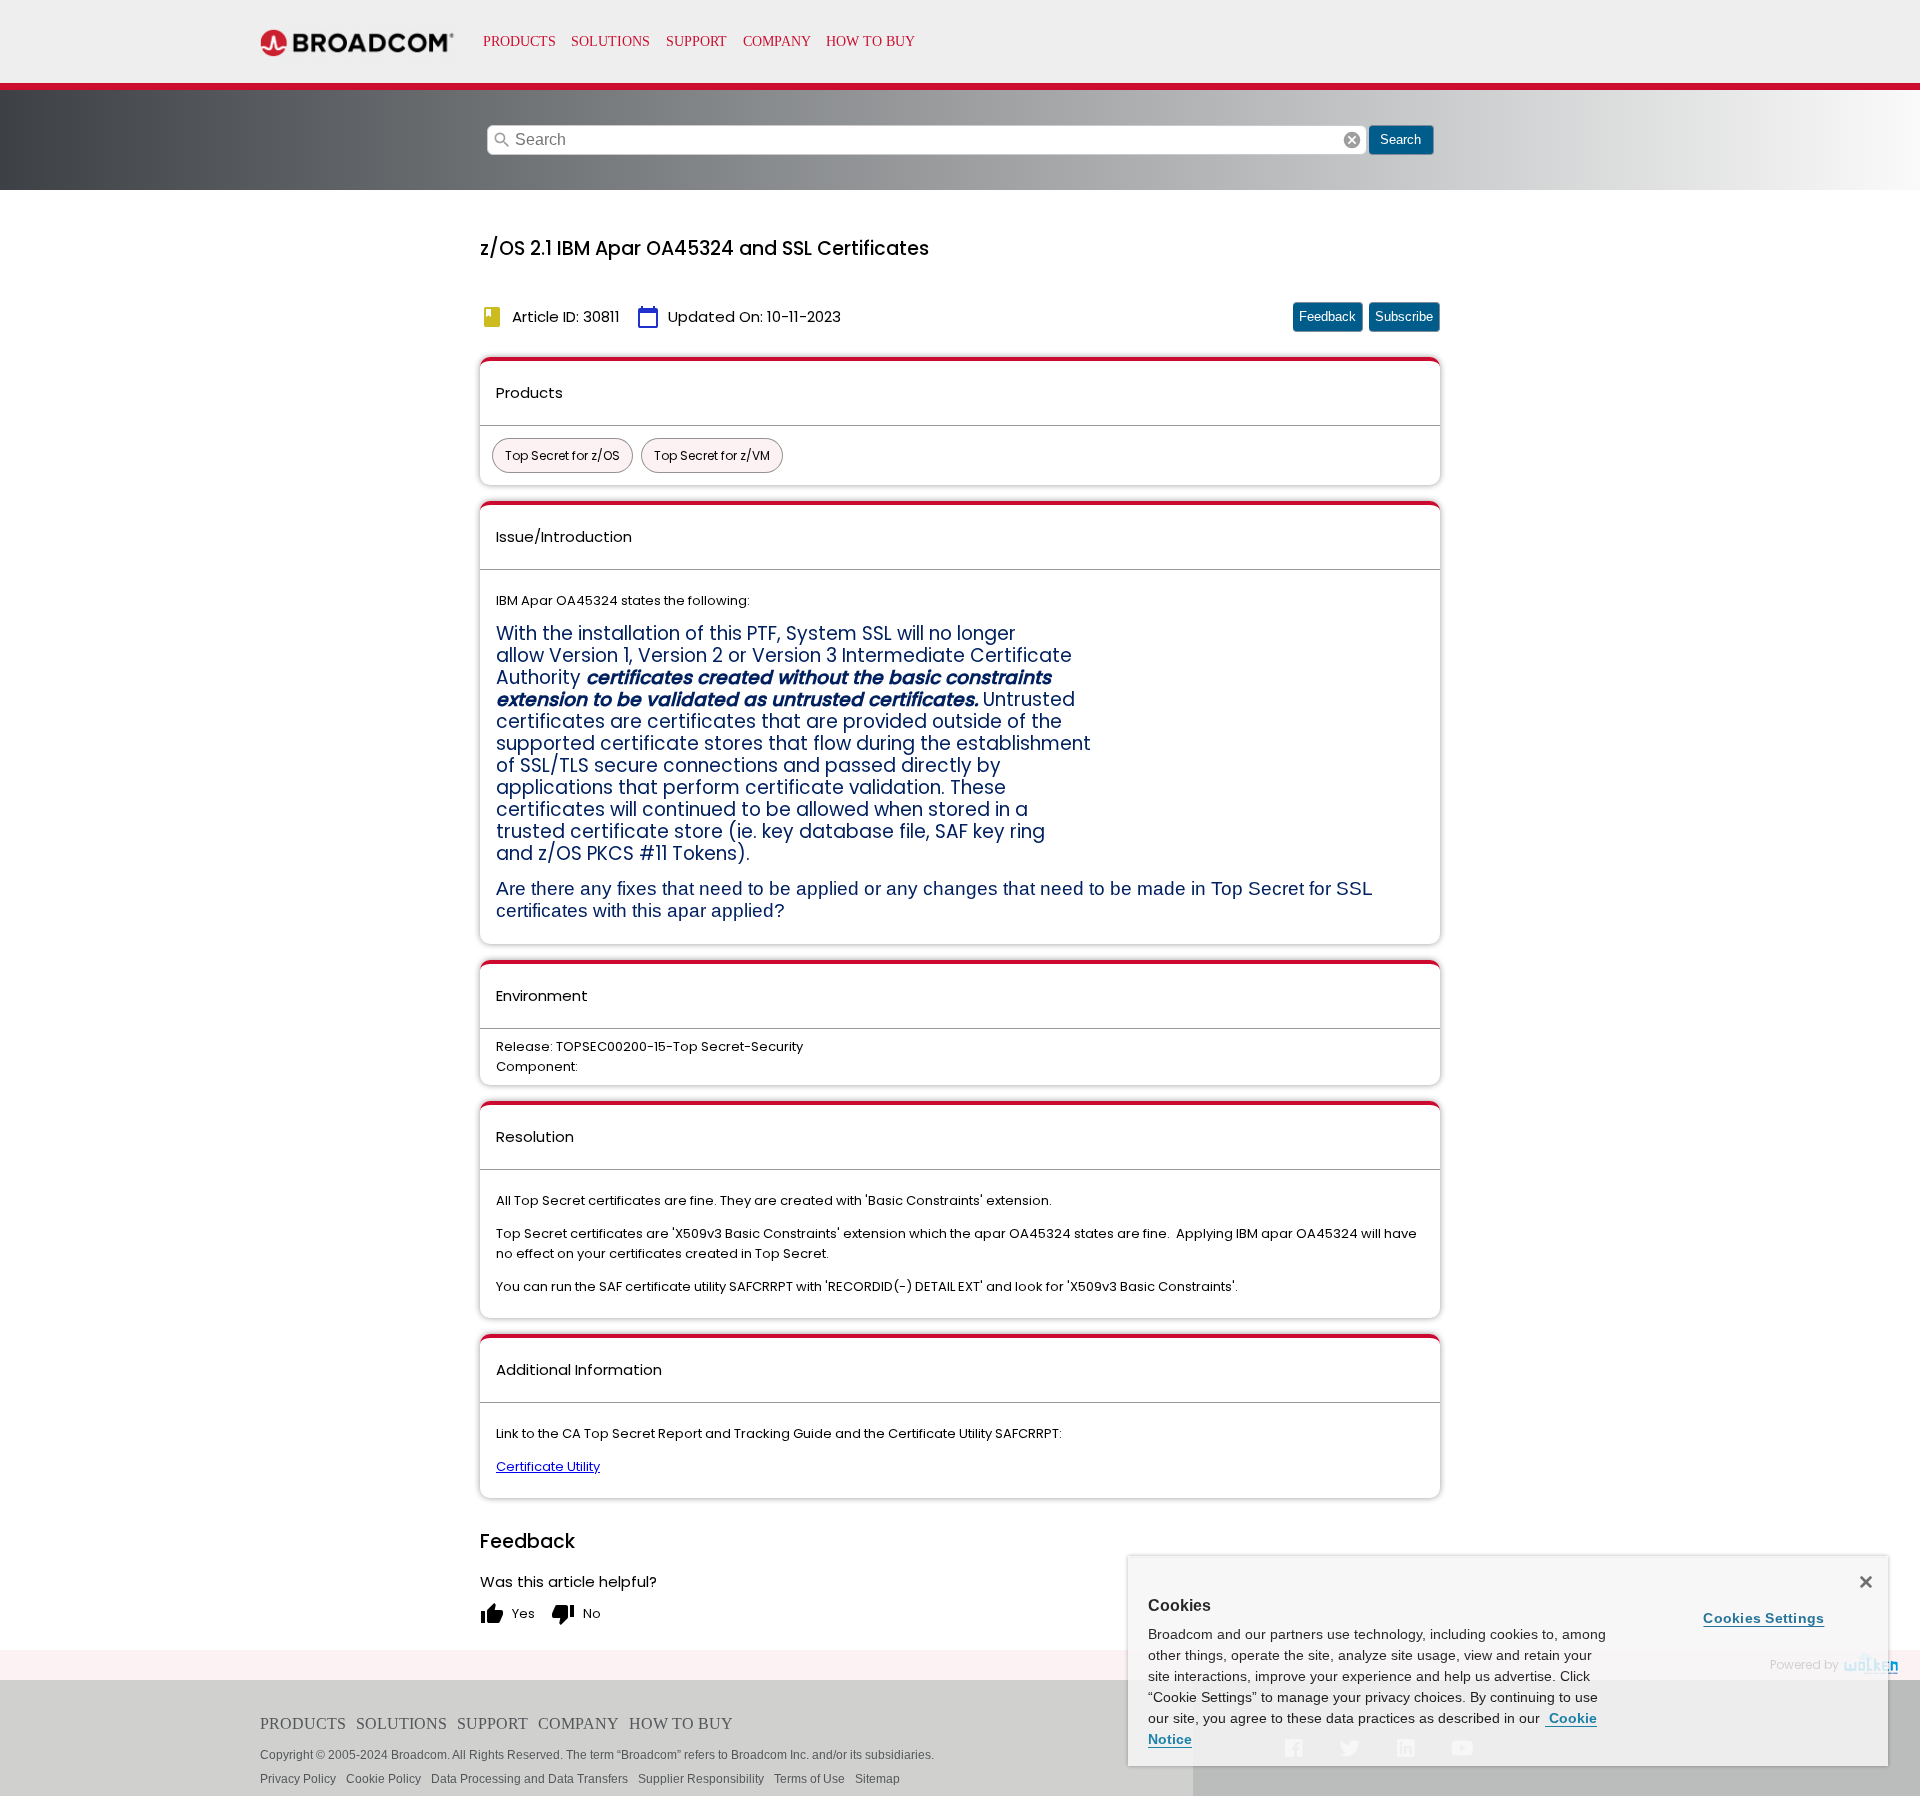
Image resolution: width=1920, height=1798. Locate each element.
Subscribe (1404, 316)
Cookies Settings (1763, 1618)
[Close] (1866, 1582)
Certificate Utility (548, 1466)
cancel (1352, 140)
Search (1400, 139)
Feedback (1327, 316)
